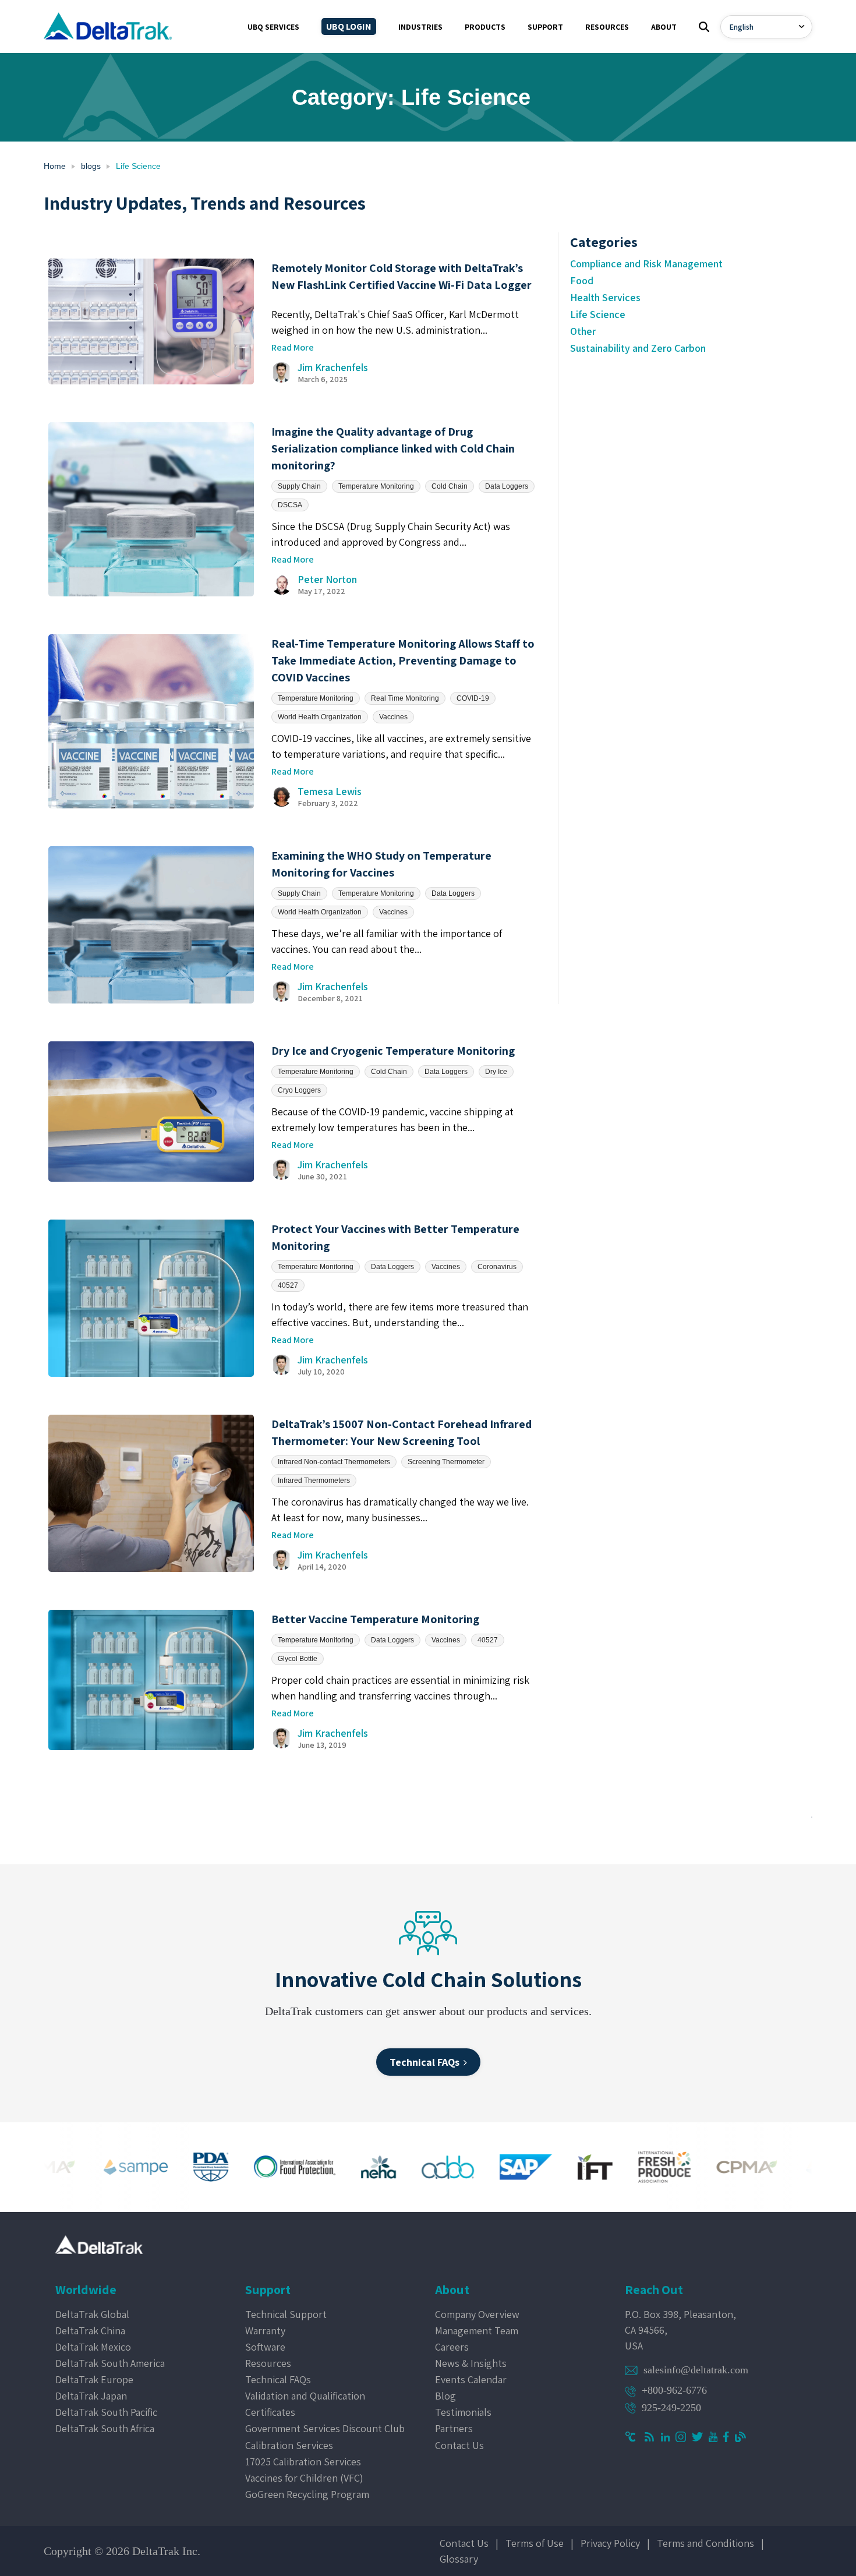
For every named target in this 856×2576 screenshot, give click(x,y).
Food (582, 280)
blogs (91, 166)
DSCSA (290, 505)
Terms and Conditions (705, 2543)
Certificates (270, 2412)
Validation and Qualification (305, 2396)
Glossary (459, 2559)
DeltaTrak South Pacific (106, 2412)
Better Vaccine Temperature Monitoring (375, 1619)
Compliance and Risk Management (646, 264)
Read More (293, 347)
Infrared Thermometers (314, 1480)
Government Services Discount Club (325, 2428)
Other (583, 331)
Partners (454, 2428)
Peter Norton (327, 579)
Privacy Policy (610, 2543)
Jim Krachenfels (333, 367)
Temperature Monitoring (376, 486)
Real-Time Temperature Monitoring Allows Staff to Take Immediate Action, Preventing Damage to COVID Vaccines (403, 660)
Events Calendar (471, 2379)
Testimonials (463, 2412)
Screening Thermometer (446, 1462)
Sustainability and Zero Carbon (638, 348)
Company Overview (477, 2314)
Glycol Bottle (298, 1659)
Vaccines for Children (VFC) (304, 2478)
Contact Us (459, 2445)
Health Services (605, 297)
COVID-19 (473, 698)
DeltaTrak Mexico (93, 2347)
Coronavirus (497, 1267)
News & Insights (471, 2363)
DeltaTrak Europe (94, 2379)
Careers (452, 2347)
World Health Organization (320, 717)
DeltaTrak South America (110, 2363)
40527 (288, 1285)
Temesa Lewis (330, 791)
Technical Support (286, 2314)
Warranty (265, 2331)
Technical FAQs (278, 2379)
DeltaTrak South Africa (105, 2428)
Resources (268, 2363)
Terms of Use (535, 2543)
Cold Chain (450, 486)
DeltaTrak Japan (91, 2396)
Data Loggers (507, 486)
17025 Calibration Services (303, 2462)
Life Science (598, 314)
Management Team (477, 2331)
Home (55, 166)
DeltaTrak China (90, 2331)
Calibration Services (289, 2445)
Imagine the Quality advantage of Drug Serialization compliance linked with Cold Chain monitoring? (393, 448)
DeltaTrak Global (92, 2314)
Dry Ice (496, 1072)
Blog (445, 2396)
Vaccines (393, 717)
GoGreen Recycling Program (307, 2494)
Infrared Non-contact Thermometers (334, 1462)
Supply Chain (299, 486)
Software (265, 2347)
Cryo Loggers (299, 1090)
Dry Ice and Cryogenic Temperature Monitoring (393, 1051)
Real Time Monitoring (405, 698)
